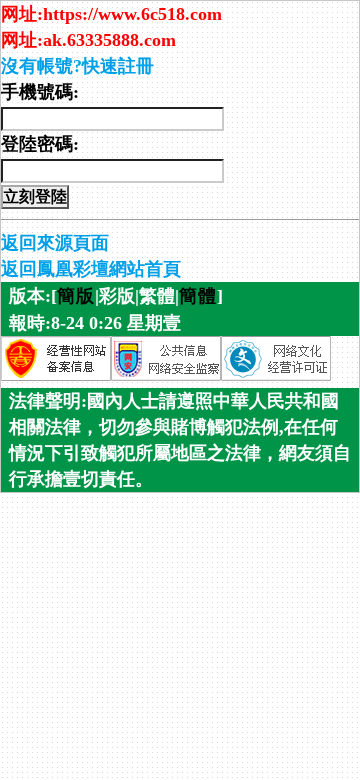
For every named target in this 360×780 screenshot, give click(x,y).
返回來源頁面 (55, 243)
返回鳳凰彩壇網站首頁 (91, 269)
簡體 (198, 296)
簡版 (76, 296)
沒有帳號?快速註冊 (77, 66)
